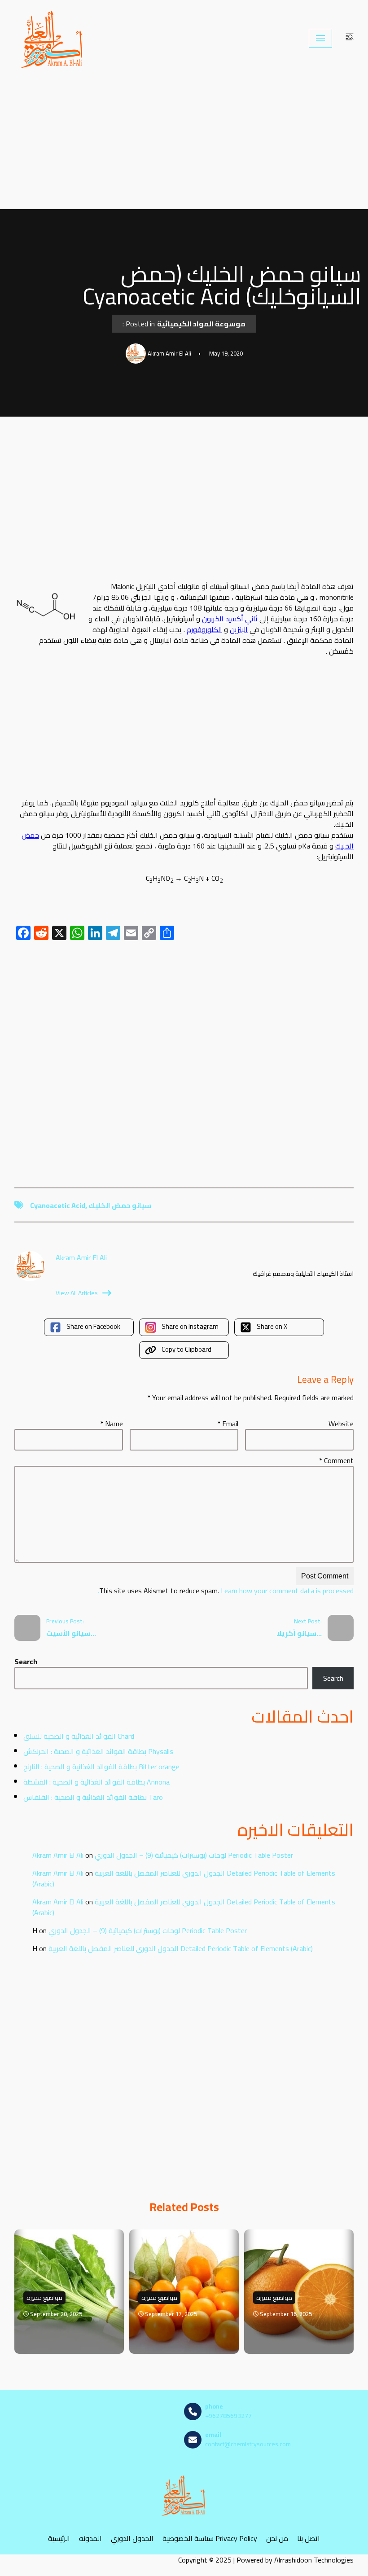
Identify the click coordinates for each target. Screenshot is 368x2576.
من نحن (277, 2538)
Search (26, 1662)
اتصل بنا (309, 2538)
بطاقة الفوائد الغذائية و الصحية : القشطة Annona (96, 1782)
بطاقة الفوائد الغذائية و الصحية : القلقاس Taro (93, 1797)
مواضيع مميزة (44, 2298)
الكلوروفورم (204, 629)
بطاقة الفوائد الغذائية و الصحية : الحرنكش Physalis (98, 1751)
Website (341, 1424)
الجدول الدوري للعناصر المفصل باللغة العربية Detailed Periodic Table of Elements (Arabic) (184, 1878)
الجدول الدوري (132, 2538)
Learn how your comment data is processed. (226, 1591)
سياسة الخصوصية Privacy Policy (210, 2538)
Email (228, 1424)
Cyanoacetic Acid (58, 1205)
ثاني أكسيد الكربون (230, 619)
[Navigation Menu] (320, 38)
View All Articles (77, 1293)
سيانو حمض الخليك (120, 1205)
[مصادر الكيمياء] (53, 38)
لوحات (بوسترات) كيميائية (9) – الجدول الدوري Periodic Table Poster (194, 1855)
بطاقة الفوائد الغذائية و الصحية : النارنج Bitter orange (101, 1767)
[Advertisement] (184, 143)
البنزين (239, 629)
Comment (336, 1460)
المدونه (90, 2538)
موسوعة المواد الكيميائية (201, 324)
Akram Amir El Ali (58, 1855)
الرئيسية (59, 2538)
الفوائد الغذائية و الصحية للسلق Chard (79, 1736)
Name (112, 1424)
